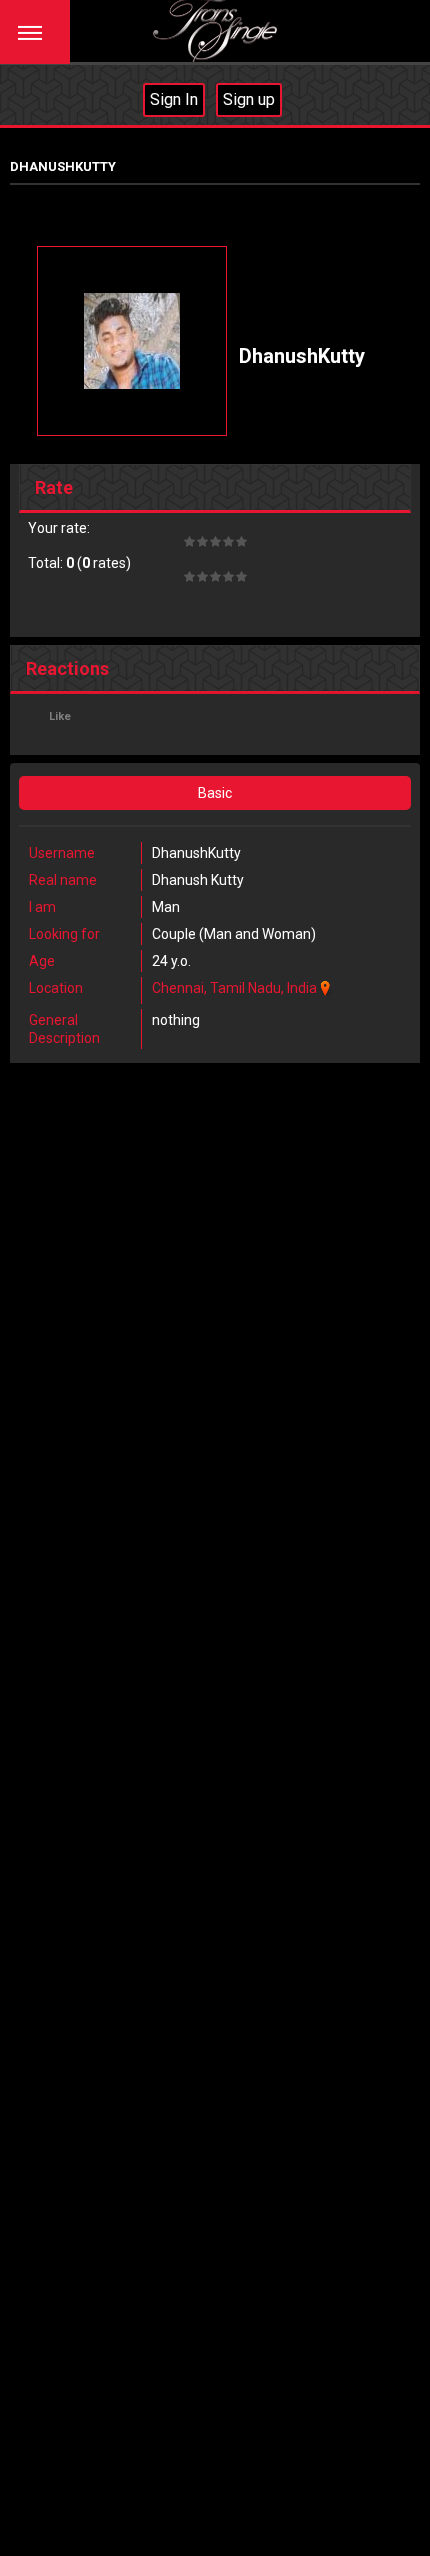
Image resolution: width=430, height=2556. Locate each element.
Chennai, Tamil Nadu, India (234, 988)
